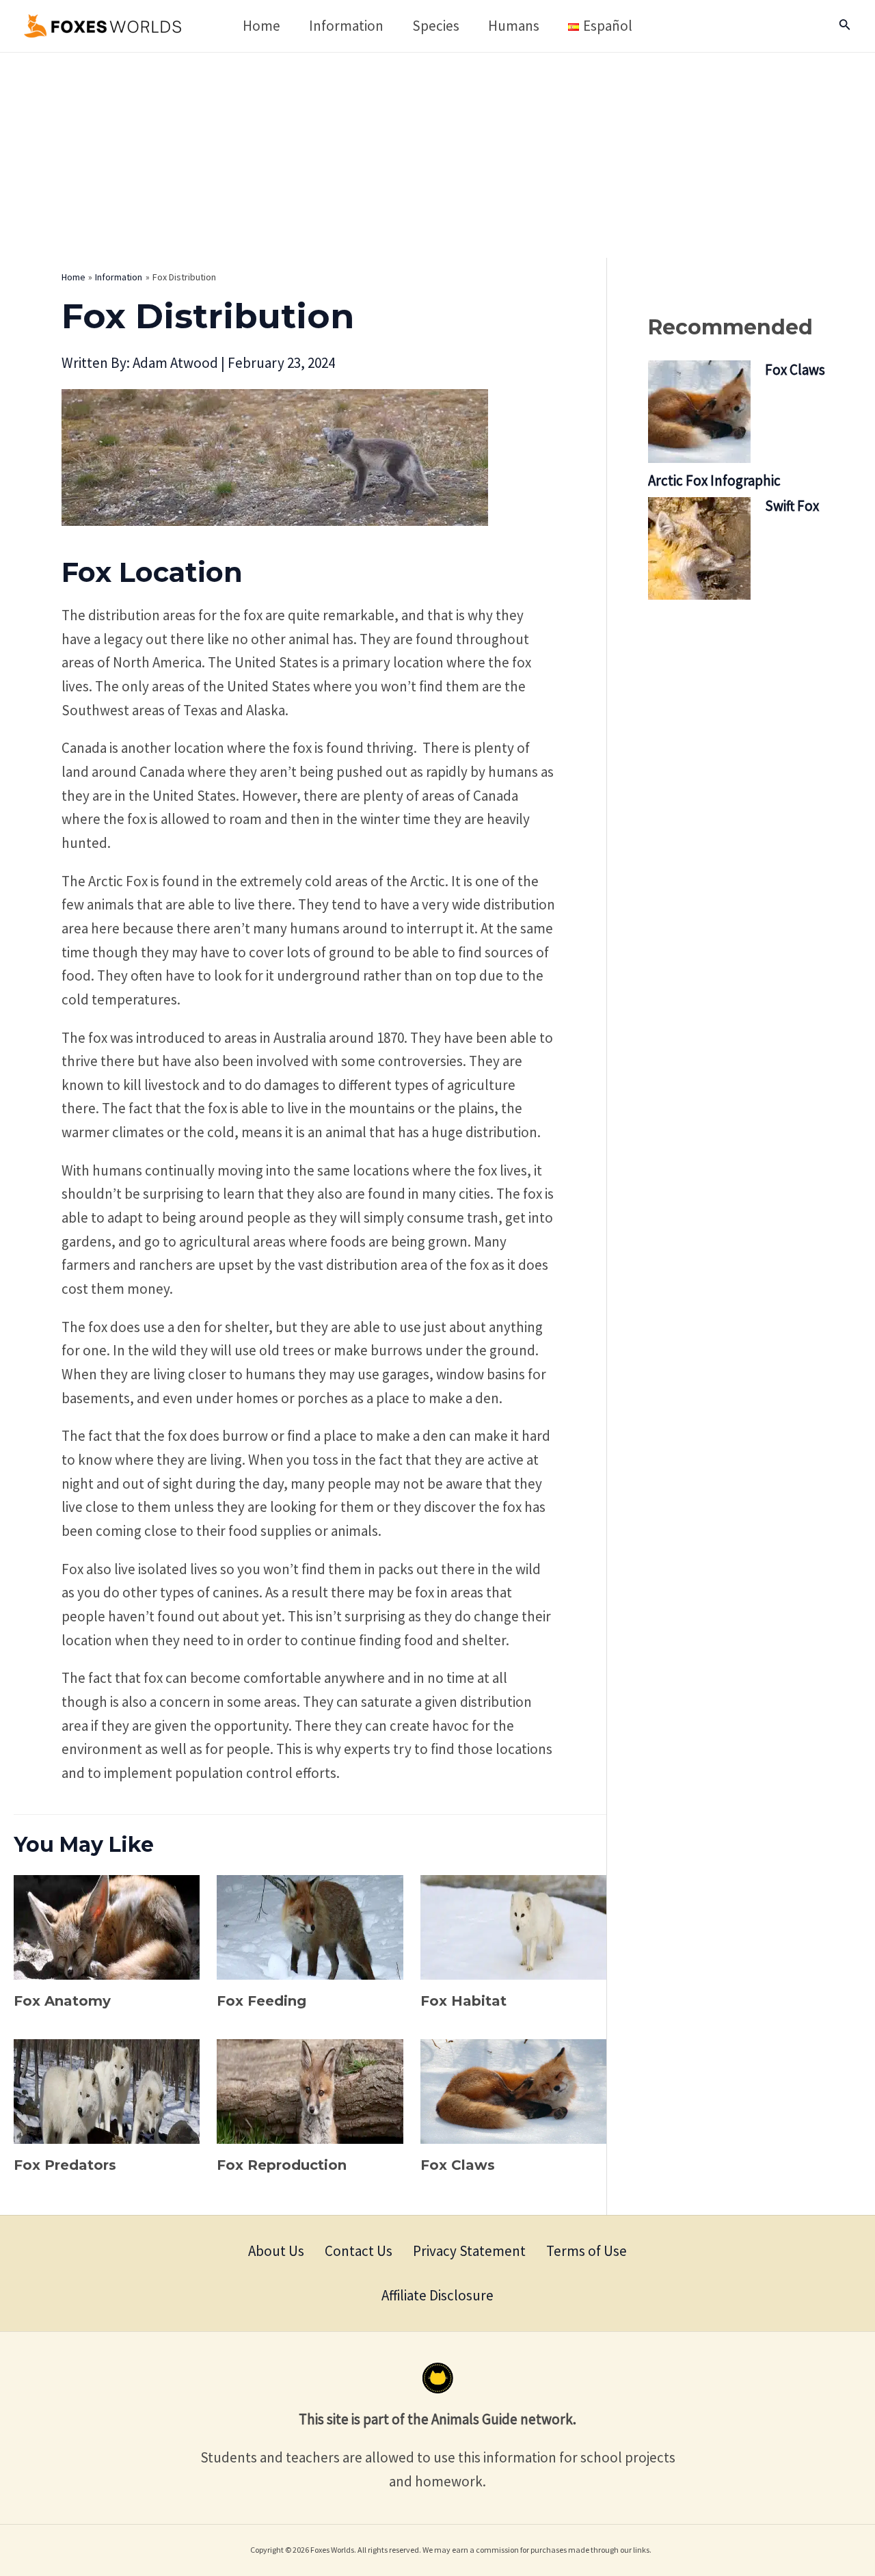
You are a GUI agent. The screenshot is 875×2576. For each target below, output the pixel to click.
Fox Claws (458, 2165)
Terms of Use (587, 2251)
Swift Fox (792, 506)
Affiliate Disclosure (437, 2295)
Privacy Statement (469, 2251)
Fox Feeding (261, 2001)
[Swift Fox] (699, 548)
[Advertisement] (437, 155)
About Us (276, 2251)
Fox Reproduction (282, 2165)
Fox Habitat (463, 2001)
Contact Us (359, 2251)
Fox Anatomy (62, 2001)
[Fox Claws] (699, 412)
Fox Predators (65, 2165)
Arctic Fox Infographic (714, 480)
